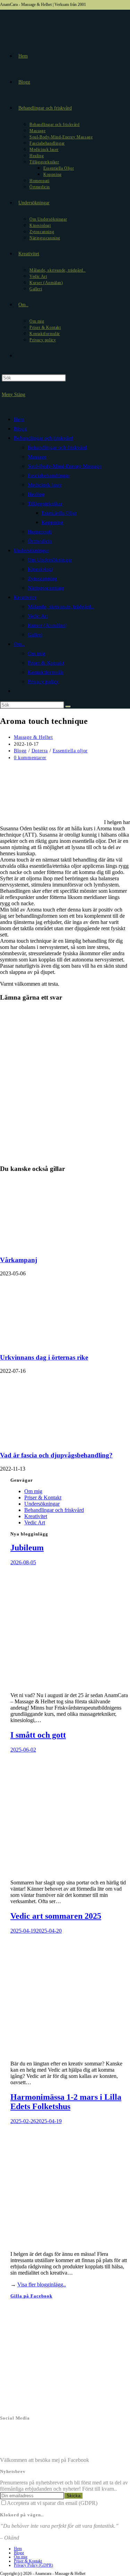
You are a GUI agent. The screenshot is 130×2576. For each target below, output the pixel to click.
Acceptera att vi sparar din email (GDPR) (52, 2503)
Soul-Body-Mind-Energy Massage (65, 466)
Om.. (19, 644)
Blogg (20, 429)
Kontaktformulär (46, 672)
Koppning (53, 522)
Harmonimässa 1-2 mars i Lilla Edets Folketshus (66, 2102)
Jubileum (27, 1548)
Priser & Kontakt (46, 663)
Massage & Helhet (33, 737)
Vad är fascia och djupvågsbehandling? (56, 1455)
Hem (19, 419)
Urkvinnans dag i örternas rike (44, 1357)
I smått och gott (38, 1735)
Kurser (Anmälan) (47, 625)
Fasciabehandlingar (49, 476)
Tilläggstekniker (45, 504)
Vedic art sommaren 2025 (56, 1916)
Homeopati (40, 532)
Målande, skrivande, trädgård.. (61, 607)
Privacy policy (43, 682)
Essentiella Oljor (59, 513)
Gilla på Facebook (31, 2296)
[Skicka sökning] (68, 707)
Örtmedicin (40, 541)
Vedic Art (38, 616)
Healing (36, 494)
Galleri (35, 635)
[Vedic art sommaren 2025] (70, 2052)
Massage (37, 457)
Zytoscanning (42, 579)
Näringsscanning (46, 588)
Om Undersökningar (50, 560)
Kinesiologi (40, 569)
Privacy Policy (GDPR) (33, 2565)
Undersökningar (31, 550)
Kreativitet (25, 597)
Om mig (37, 653)
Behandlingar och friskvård (44, 438)
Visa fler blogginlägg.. (42, 2284)
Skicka (73, 2496)
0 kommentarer (30, 758)
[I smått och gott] (70, 1871)
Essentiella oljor (70, 751)
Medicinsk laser (45, 485)
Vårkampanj (19, 1260)
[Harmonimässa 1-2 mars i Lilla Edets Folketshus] (70, 2242)
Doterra (40, 751)
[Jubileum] (70, 1683)
